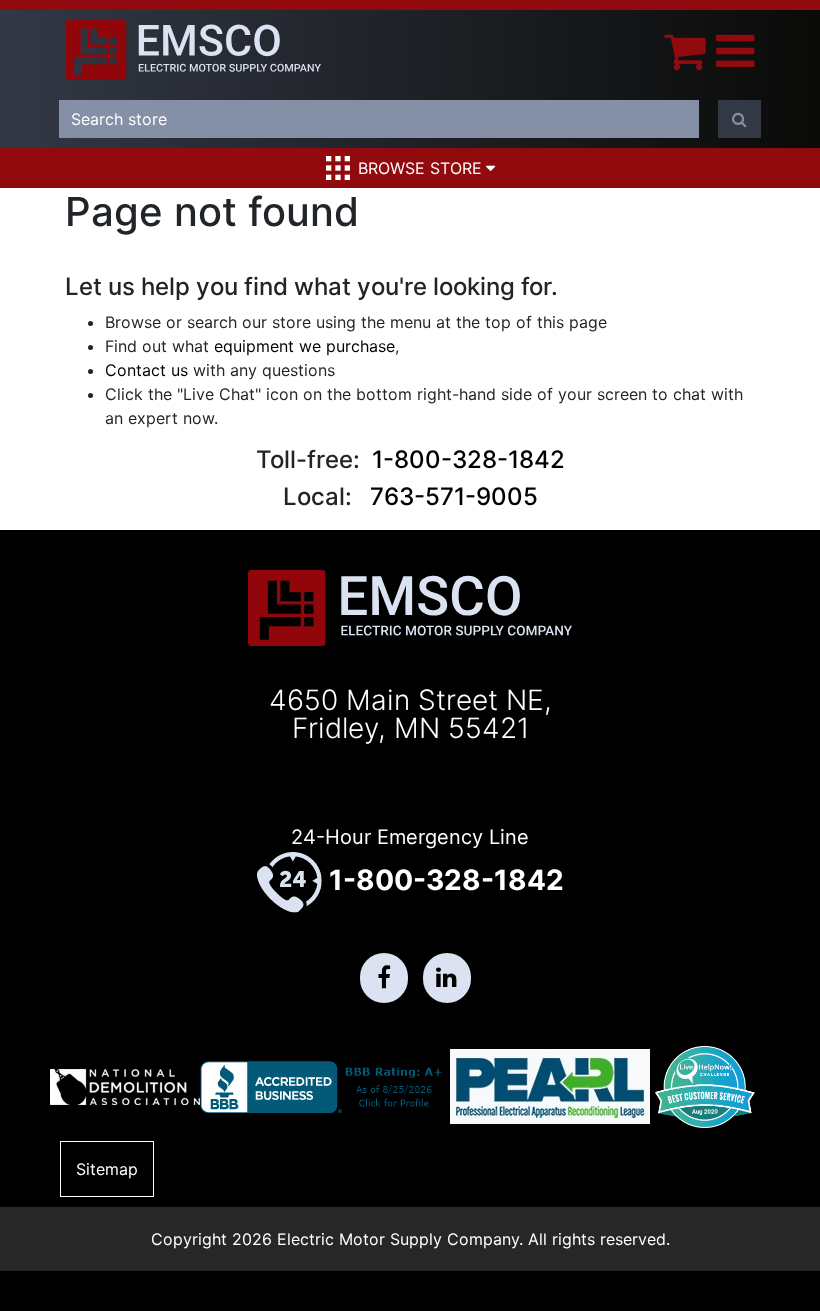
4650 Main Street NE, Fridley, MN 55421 (410, 714)
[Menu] (735, 50)
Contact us (146, 370)
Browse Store (420, 168)
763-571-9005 (454, 496)
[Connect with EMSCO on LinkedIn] (447, 978)
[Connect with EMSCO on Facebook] (384, 978)
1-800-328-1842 (468, 459)
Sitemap (107, 1169)
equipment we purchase (304, 346)
